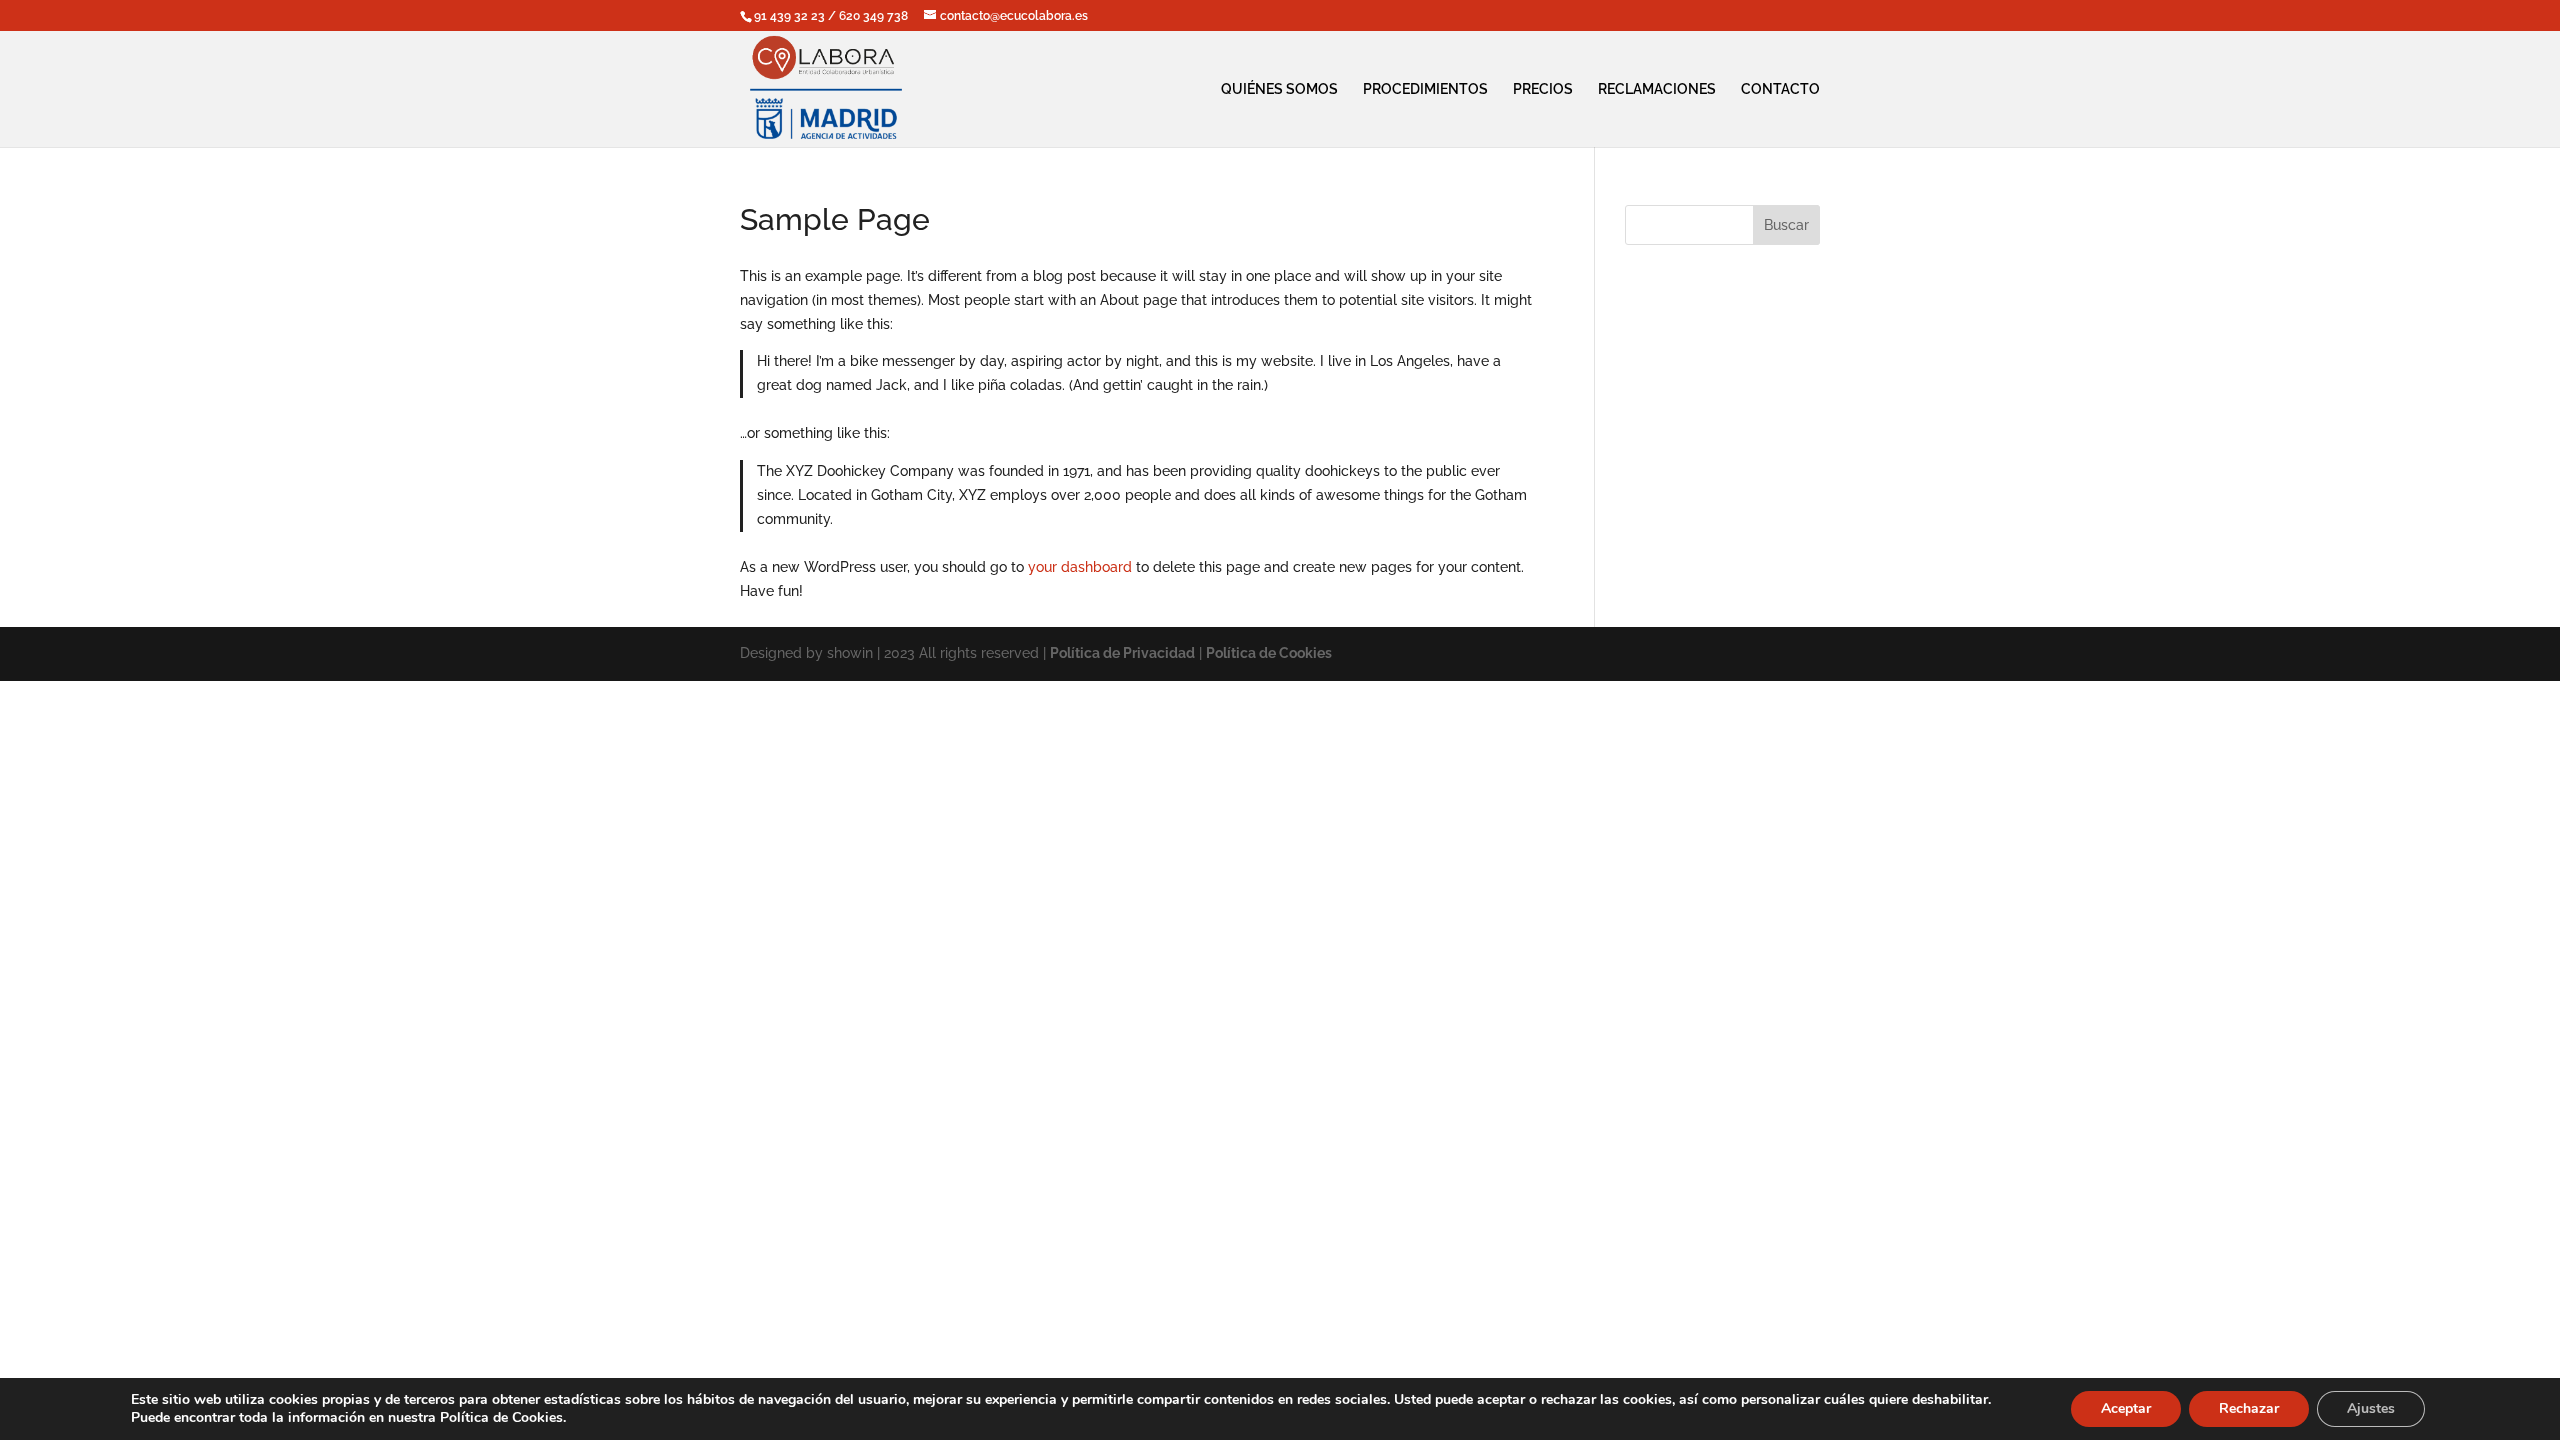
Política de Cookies (1269, 653)
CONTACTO (1780, 89)
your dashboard (1080, 567)
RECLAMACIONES (1657, 89)
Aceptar (2126, 1408)
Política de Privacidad (1122, 653)
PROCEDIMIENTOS (1425, 89)
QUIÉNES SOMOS (1279, 89)
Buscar (1786, 225)
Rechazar (2249, 1408)
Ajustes (2371, 1408)
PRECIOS (1543, 89)
